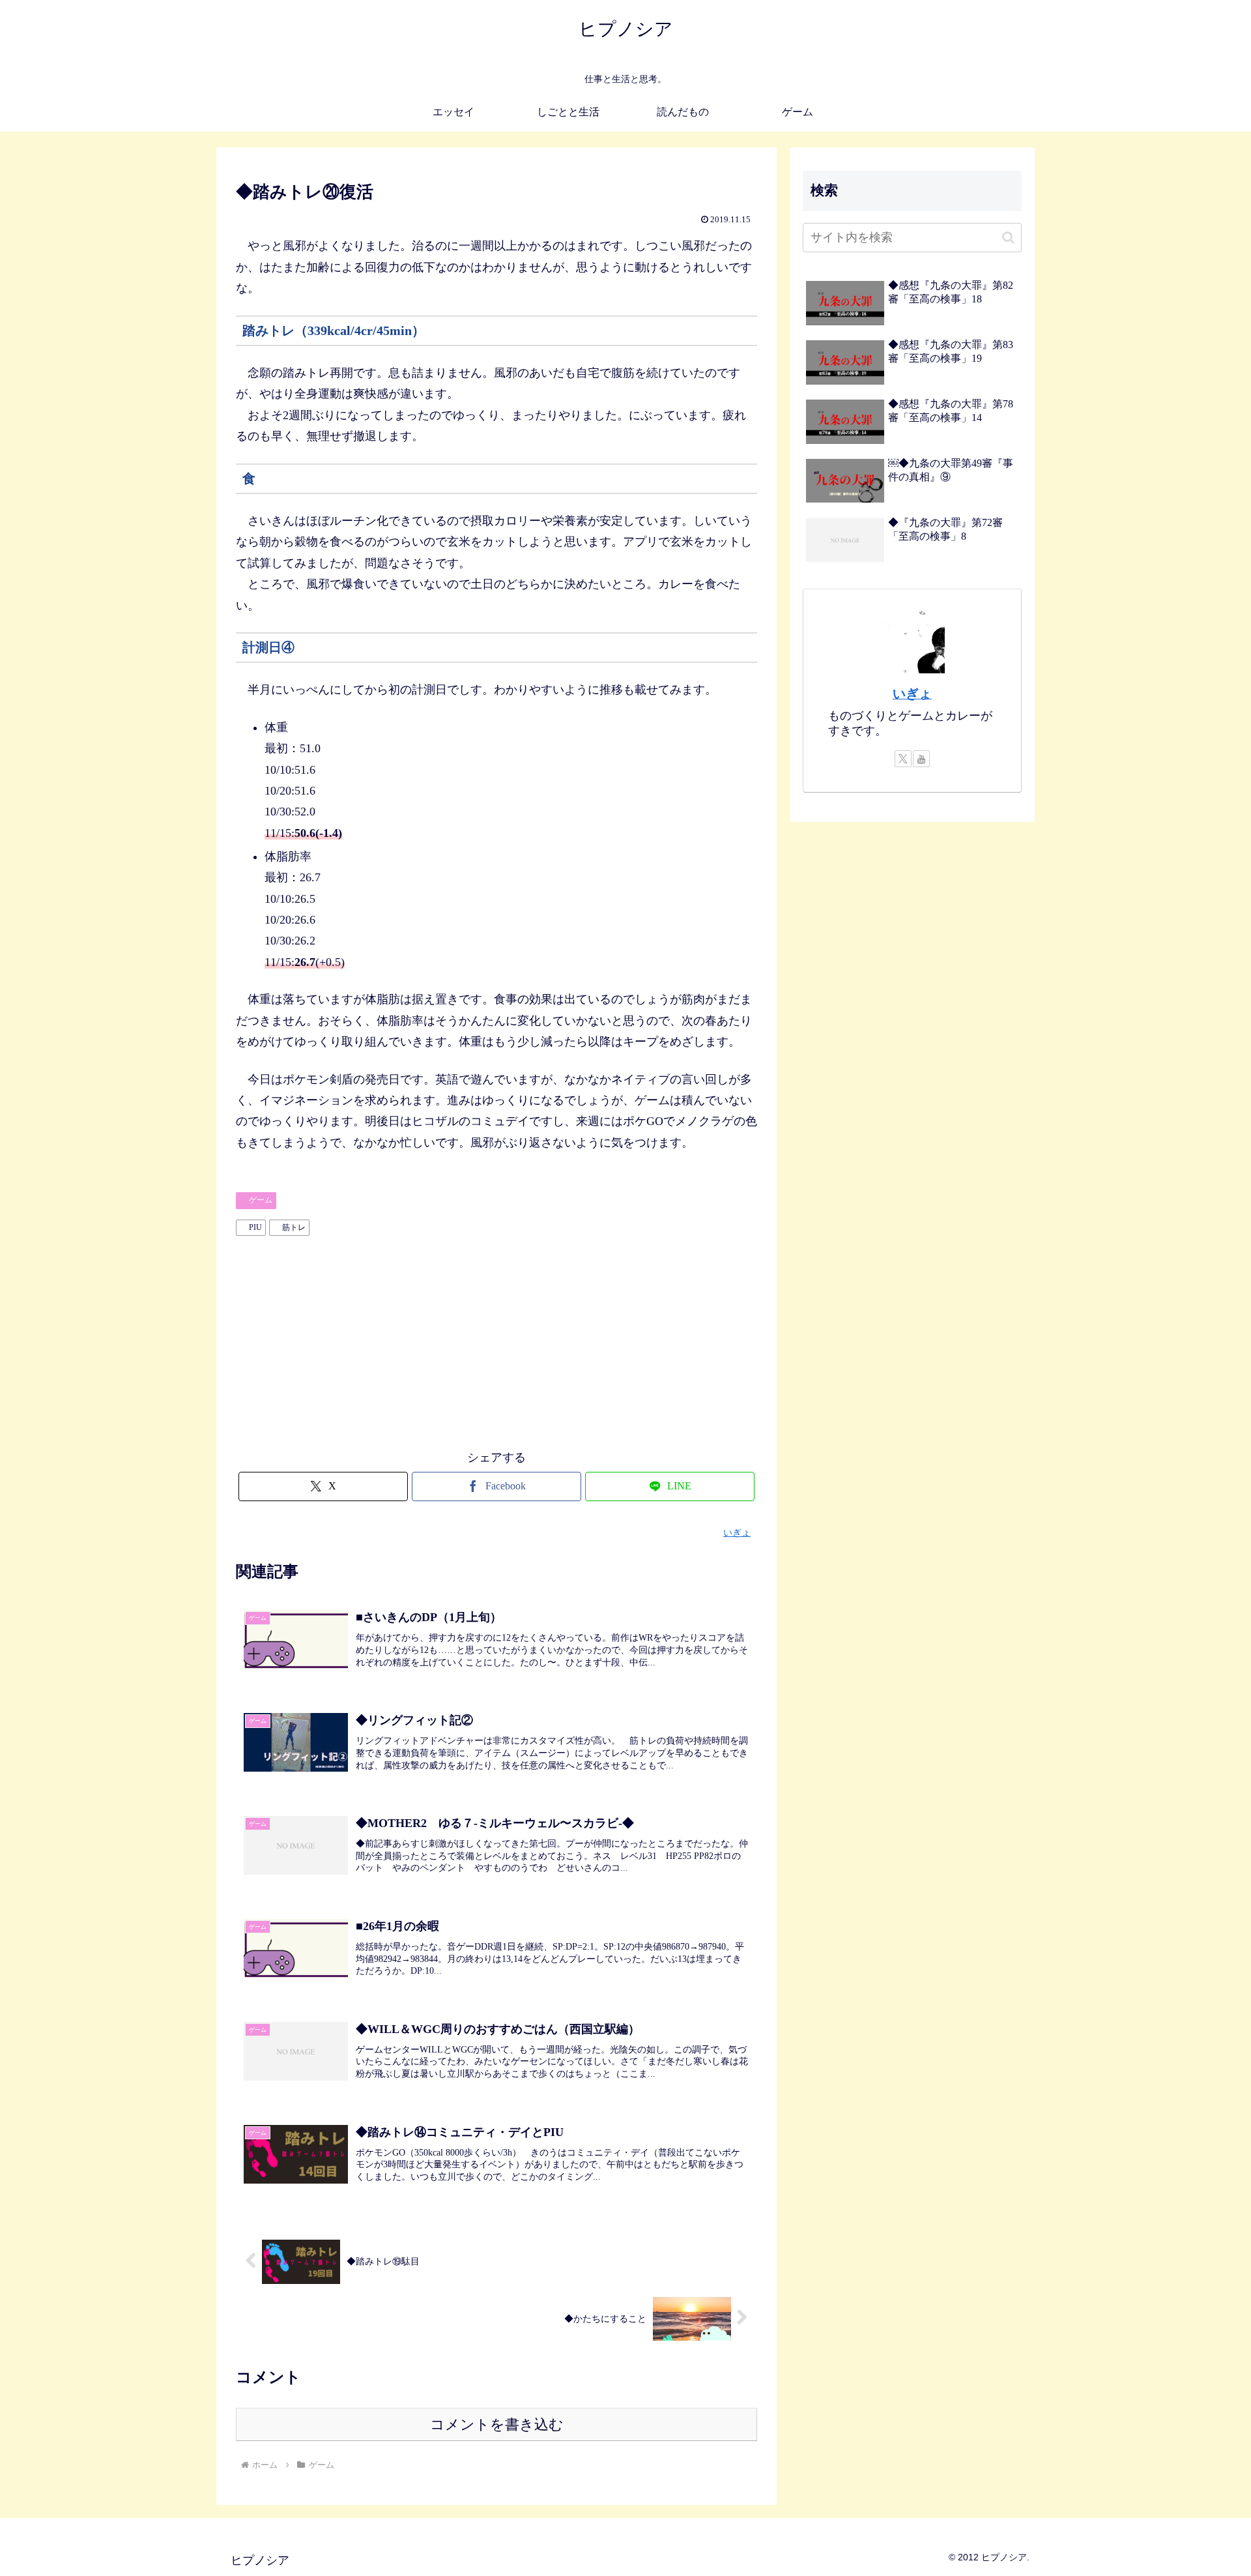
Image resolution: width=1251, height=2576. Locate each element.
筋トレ (294, 1227)
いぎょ (912, 694)
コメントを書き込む (497, 2424)
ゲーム (261, 1200)
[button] (1008, 238)
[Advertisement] (496, 1339)
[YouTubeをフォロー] (921, 759)
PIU (255, 1227)
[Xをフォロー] (903, 759)
